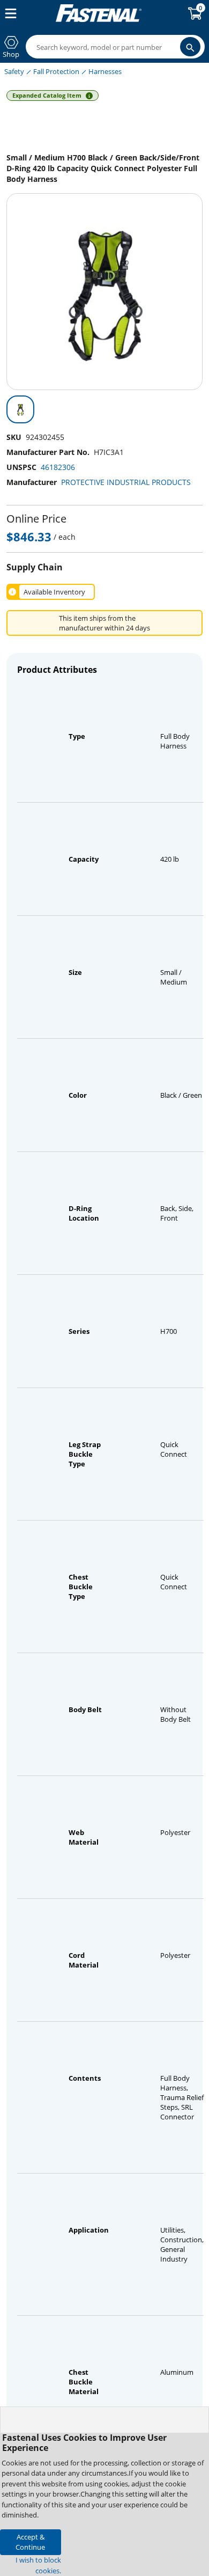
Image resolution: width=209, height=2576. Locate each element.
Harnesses (105, 71)
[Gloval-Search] (190, 47)
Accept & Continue (30, 2542)
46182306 (58, 467)
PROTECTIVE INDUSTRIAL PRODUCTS (126, 482)
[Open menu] (9, 13)
